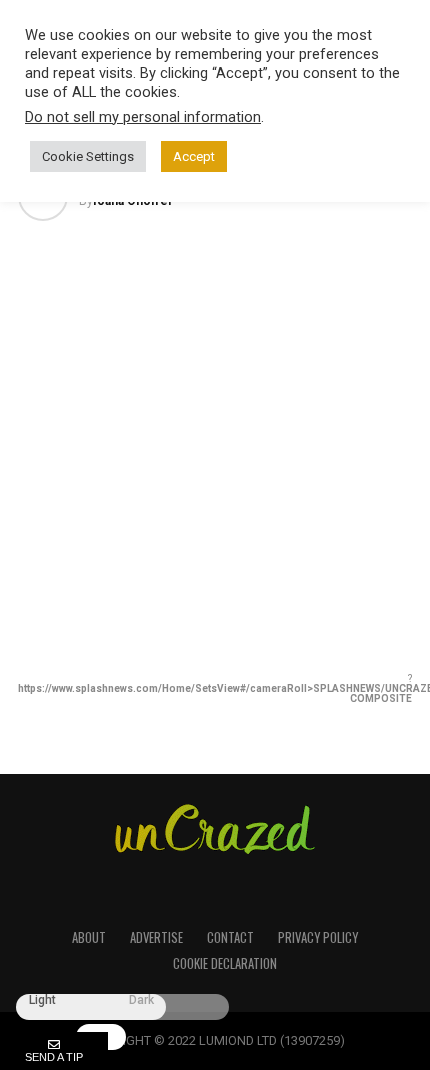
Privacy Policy (318, 937)
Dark (141, 1000)
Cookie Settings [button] (88, 156)
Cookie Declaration (225, 963)
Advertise (156, 937)
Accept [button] (194, 156)
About (89, 937)
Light (42, 1000)
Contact (230, 937)
